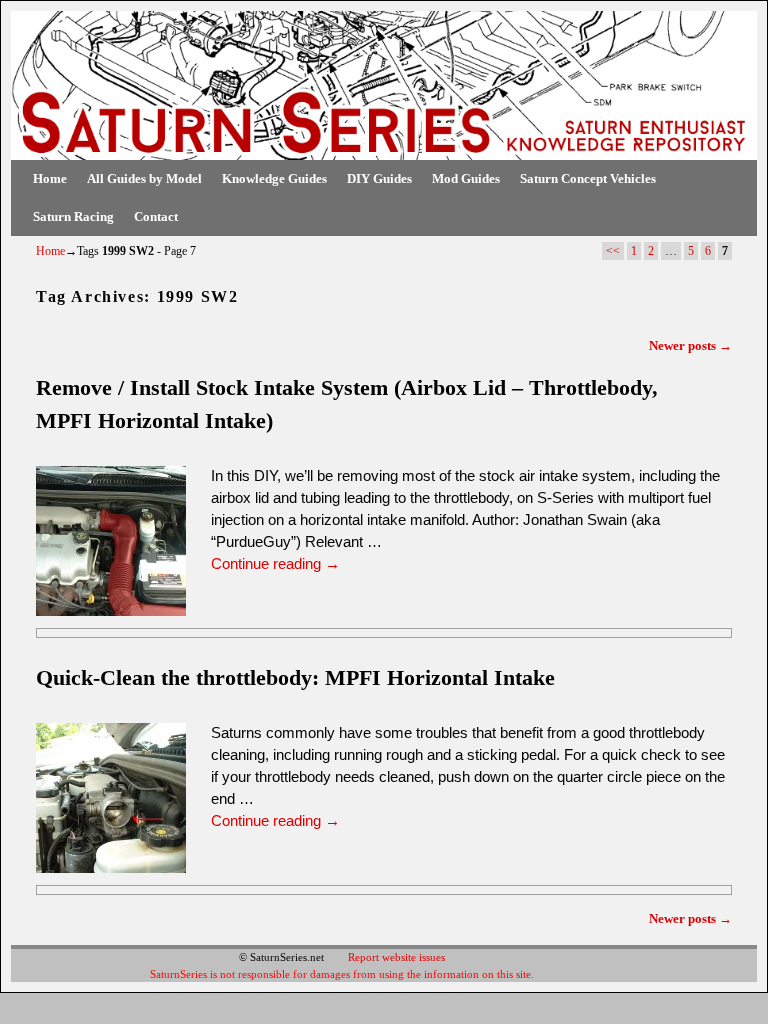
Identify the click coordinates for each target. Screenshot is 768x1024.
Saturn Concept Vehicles (588, 178)
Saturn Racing (73, 216)
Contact (156, 216)
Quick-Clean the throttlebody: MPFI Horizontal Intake (295, 677)
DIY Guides (379, 178)
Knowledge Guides (274, 178)
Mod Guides (466, 178)
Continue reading (275, 564)
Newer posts (690, 345)
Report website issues (396, 957)
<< (613, 251)
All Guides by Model (144, 178)
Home (50, 178)
